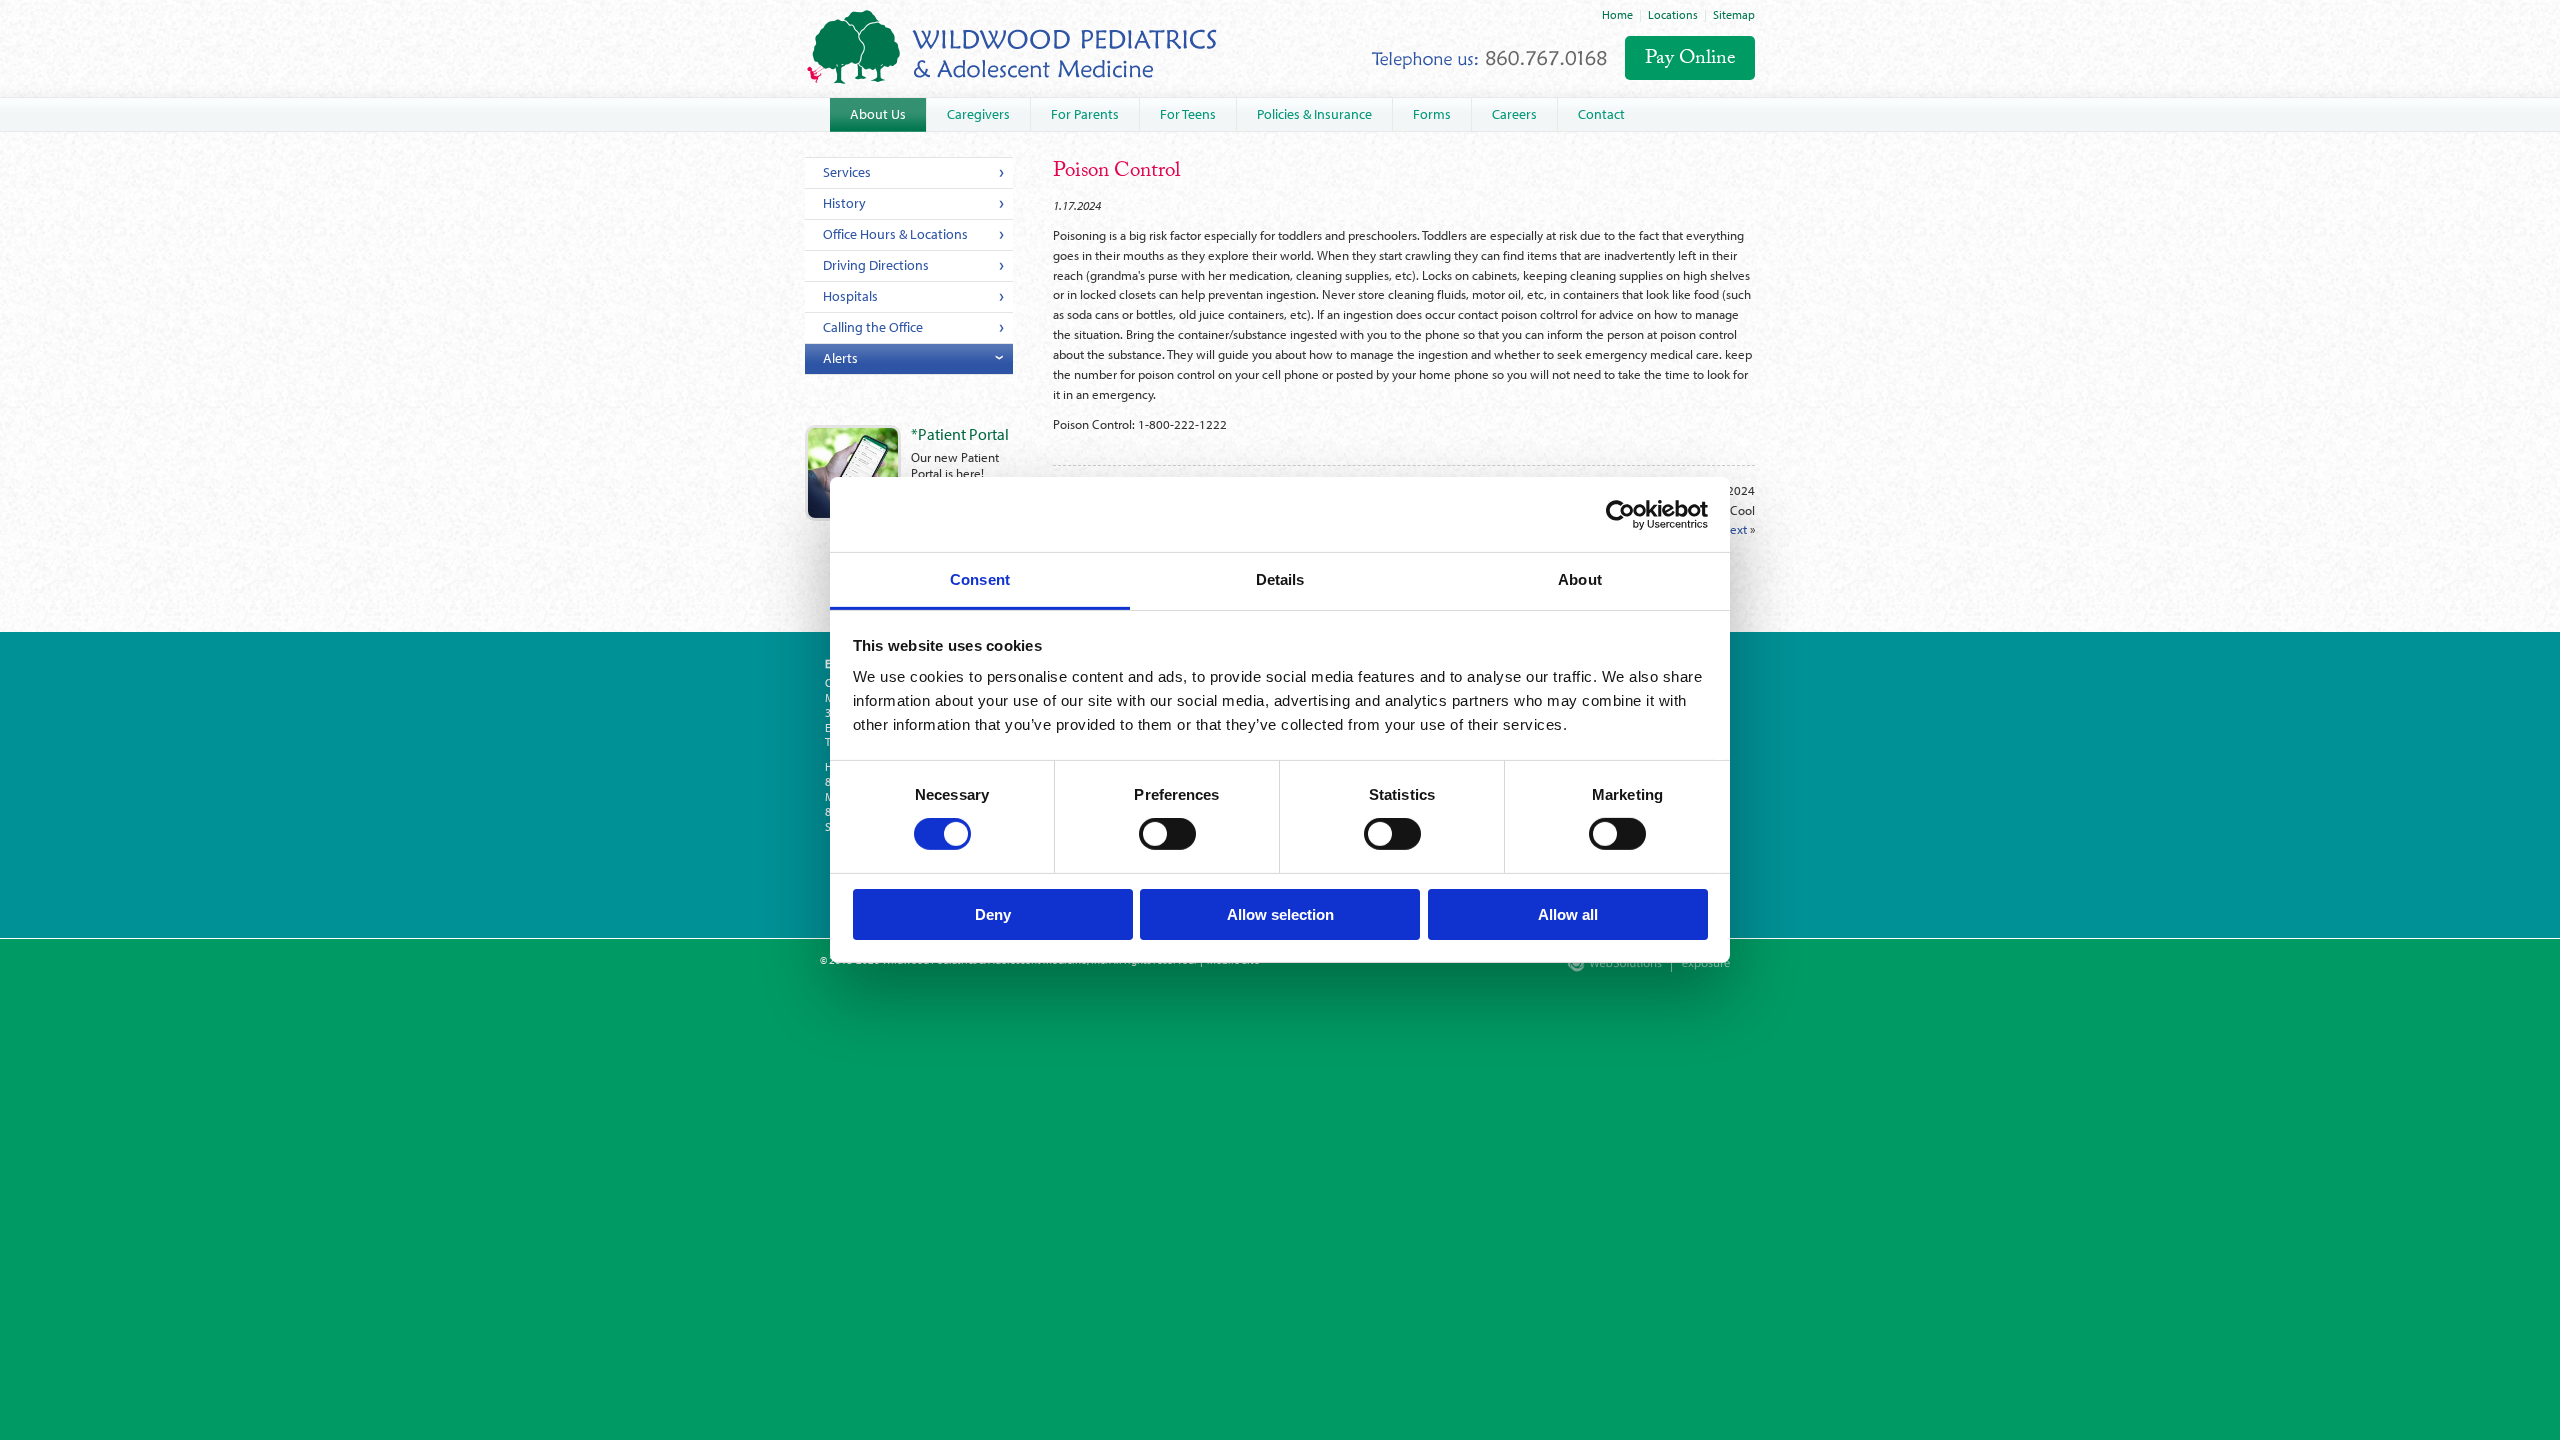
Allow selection (1280, 914)
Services (847, 172)
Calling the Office (873, 327)
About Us (878, 114)
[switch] (1167, 834)
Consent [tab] (980, 579)
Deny (993, 914)
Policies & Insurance (1314, 114)
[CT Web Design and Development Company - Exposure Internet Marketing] (1610, 968)
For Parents (1085, 114)
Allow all (1568, 914)
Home (1617, 14)
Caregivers (978, 114)
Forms (1432, 114)
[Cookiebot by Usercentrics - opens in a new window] (1620, 514)
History (844, 203)
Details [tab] (1280, 579)
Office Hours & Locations (895, 234)
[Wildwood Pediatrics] (1012, 47)
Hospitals (850, 296)
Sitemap (1734, 14)
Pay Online (1690, 60)
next (1735, 529)
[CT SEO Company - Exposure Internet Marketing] (1696, 968)
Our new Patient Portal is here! (960, 453)
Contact (1601, 114)
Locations (1673, 14)
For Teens (1188, 114)
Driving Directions (876, 265)
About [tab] (1580, 579)
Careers (1514, 114)
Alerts (840, 358)
